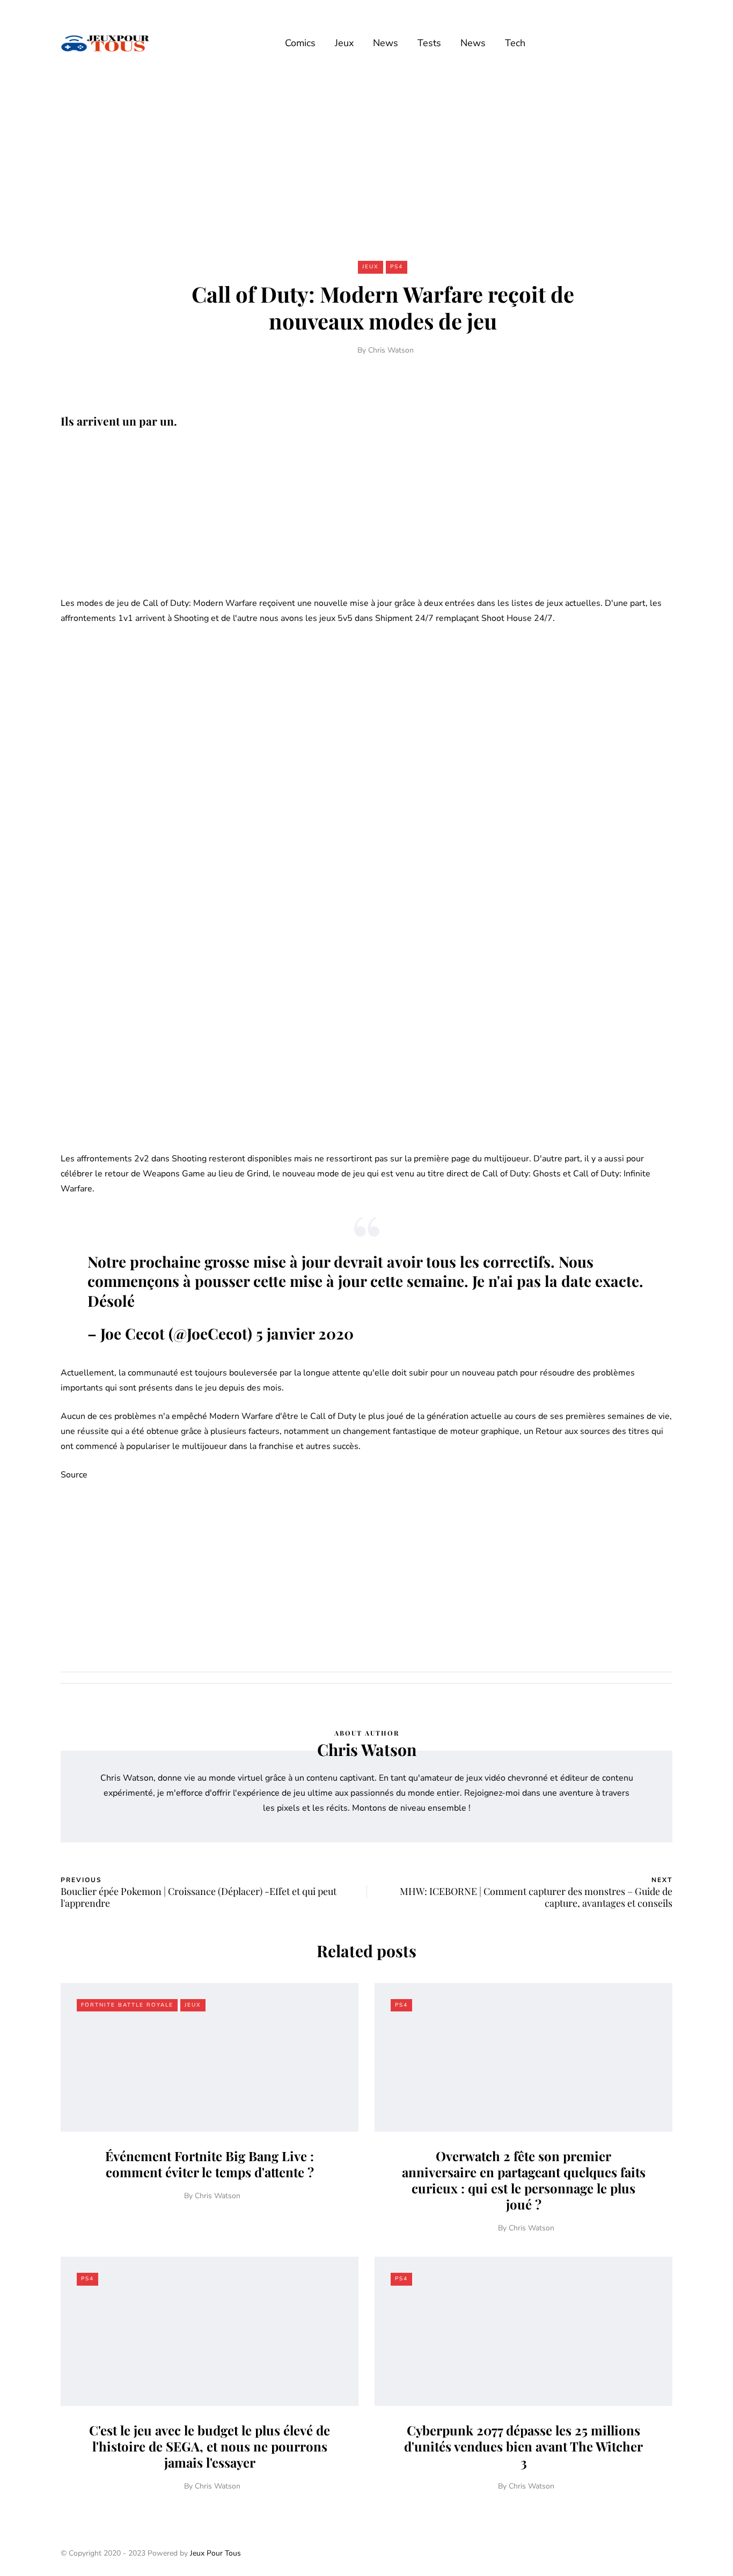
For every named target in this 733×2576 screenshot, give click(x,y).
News (386, 43)
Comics (300, 43)
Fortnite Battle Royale (127, 2005)
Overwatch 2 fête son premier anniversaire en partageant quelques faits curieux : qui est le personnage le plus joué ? (524, 2180)
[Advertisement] (366, 165)
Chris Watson (391, 350)
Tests (429, 43)
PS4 (397, 267)
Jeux (344, 43)
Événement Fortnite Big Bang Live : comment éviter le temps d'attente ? (210, 2164)
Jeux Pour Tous (215, 2553)
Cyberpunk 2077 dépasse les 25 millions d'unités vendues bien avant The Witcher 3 (523, 2446)
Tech (515, 43)
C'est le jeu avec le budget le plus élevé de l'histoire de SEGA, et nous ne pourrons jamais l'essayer (210, 2446)
